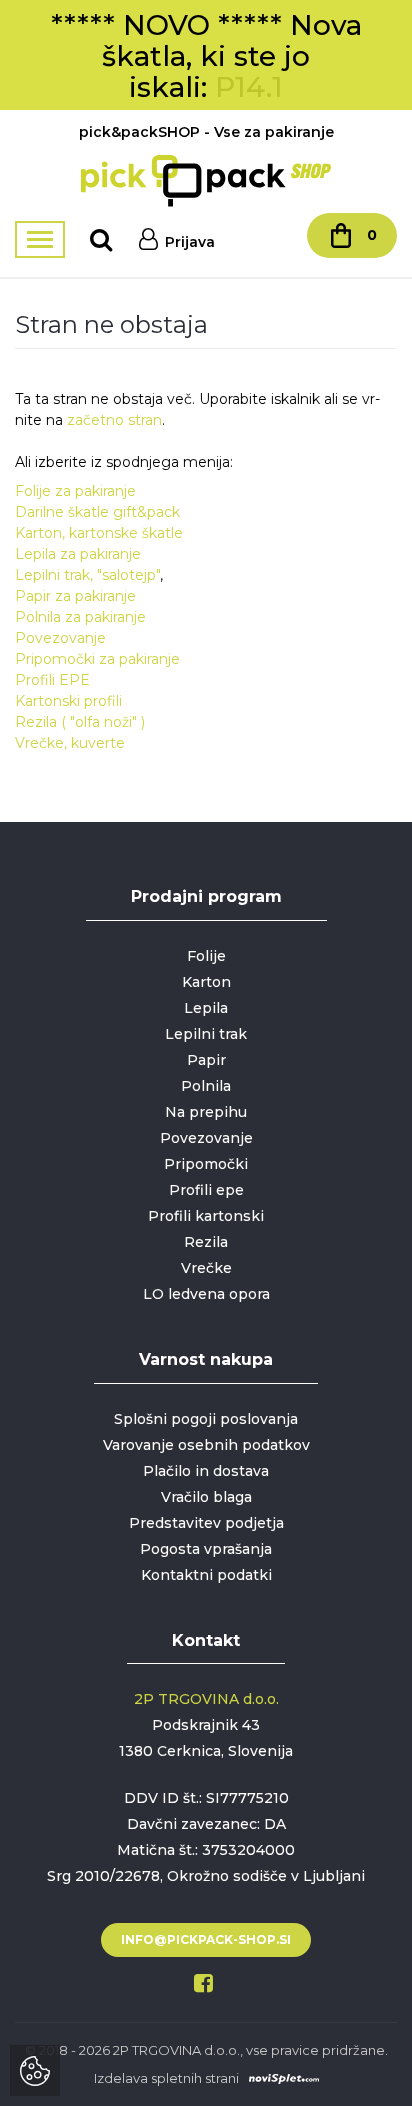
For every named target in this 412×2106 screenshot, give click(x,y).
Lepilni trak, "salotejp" (87, 575)
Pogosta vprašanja (206, 1549)
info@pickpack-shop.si (206, 1939)
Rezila (206, 1242)
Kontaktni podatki (206, 1575)
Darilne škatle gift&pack (97, 512)
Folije (206, 956)
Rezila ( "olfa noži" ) (80, 722)
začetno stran (114, 420)
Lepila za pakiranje (78, 554)
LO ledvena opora (206, 1294)
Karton (206, 982)
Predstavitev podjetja (206, 1523)
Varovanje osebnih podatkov (206, 1445)
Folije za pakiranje (75, 491)
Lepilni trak (206, 1034)
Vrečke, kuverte (70, 743)
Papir (206, 1060)
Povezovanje (60, 638)
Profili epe (206, 1190)
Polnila (206, 1086)
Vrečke (206, 1268)
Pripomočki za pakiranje (97, 659)
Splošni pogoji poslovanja (206, 1419)
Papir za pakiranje (75, 596)
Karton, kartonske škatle (99, 533)
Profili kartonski (206, 1216)
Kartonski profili (68, 701)
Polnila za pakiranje (80, 617)
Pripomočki (206, 1164)
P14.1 (249, 87)
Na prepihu (206, 1112)
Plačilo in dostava (206, 1471)
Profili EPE (52, 680)
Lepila (206, 1008)
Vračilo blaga (206, 1497)
